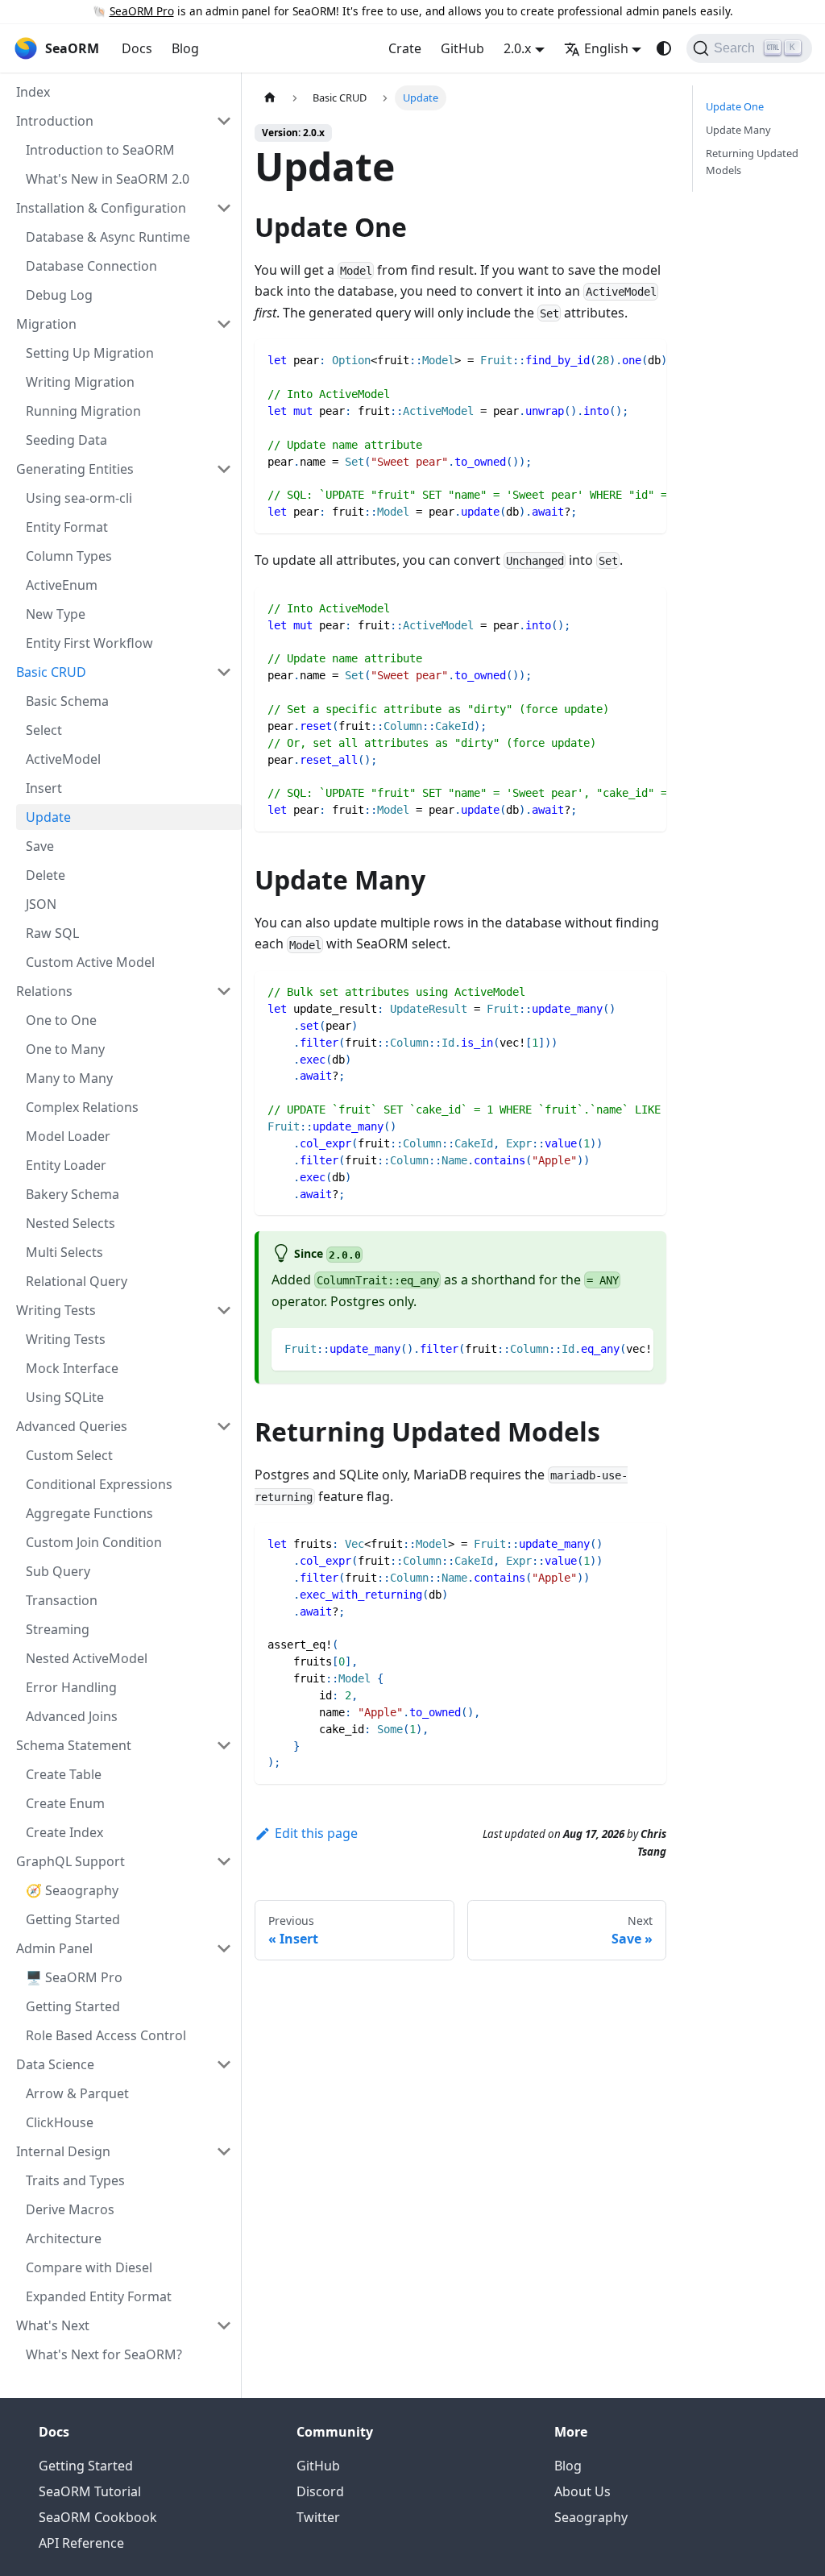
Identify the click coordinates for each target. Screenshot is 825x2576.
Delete (46, 875)
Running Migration (83, 411)
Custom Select (69, 1455)
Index (33, 92)
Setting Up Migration (90, 353)
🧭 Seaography (72, 1890)
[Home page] (270, 98)
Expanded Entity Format (99, 2296)
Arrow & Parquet (77, 2093)
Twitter (318, 2517)
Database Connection (91, 266)
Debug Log (59, 295)
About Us (582, 2491)
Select (44, 730)
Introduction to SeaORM (100, 150)
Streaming (58, 1629)
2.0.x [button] (517, 48)
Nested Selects (70, 1223)
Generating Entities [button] (75, 469)
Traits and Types (75, 2180)
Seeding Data (66, 440)
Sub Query (58, 1571)
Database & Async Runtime (108, 237)
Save (40, 846)
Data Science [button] (55, 2064)
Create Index (64, 1832)
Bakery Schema (73, 1194)
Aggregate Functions (89, 1513)
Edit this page (316, 1833)
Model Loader (68, 1136)
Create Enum (65, 1803)
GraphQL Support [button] (70, 1861)
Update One (735, 106)
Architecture (64, 2238)
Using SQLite (65, 1397)
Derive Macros (70, 2209)
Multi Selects (64, 1252)
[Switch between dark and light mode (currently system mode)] (664, 48)
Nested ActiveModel (87, 1658)
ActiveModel (63, 759)
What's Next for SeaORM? (104, 2354)
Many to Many (69, 1078)
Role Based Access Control (106, 2035)
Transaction (62, 1600)
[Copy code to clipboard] (647, 359)
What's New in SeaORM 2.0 (108, 179)
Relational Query (77, 1281)
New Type (56, 614)
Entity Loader (66, 1165)
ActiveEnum (62, 585)
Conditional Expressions (99, 1484)
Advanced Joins (72, 1716)
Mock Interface (72, 1368)
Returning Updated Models (752, 162)
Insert (44, 788)
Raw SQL (52, 933)
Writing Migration (80, 382)
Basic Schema (67, 701)
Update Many (738, 130)
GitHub (462, 48)
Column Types (69, 556)
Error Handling (71, 1687)
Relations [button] (44, 991)
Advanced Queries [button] (72, 1426)
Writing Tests (66, 1339)
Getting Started (73, 1919)
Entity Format (67, 527)
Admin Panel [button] (54, 1948)
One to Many (65, 1049)
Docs (137, 48)
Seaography (591, 2517)
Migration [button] (46, 324)
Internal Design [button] (63, 2151)
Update (48, 817)
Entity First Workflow (89, 643)
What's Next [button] (53, 2325)
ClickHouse (60, 2122)
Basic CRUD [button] (51, 672)
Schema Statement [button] (74, 1745)
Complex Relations (82, 1107)
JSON (41, 904)
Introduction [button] (55, 121)
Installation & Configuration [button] (101, 208)
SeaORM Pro (142, 11)
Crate (405, 48)
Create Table (64, 1774)
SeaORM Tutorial (90, 2491)
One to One (61, 1020)
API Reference (81, 2543)
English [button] (606, 48)
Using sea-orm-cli (79, 498)
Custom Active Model (90, 962)
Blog (185, 48)
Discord (320, 2491)
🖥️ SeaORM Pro (74, 1977)
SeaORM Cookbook (98, 2517)
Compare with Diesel (89, 2267)
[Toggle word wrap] (617, 359)
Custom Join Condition (94, 1542)
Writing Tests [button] (56, 1310)
